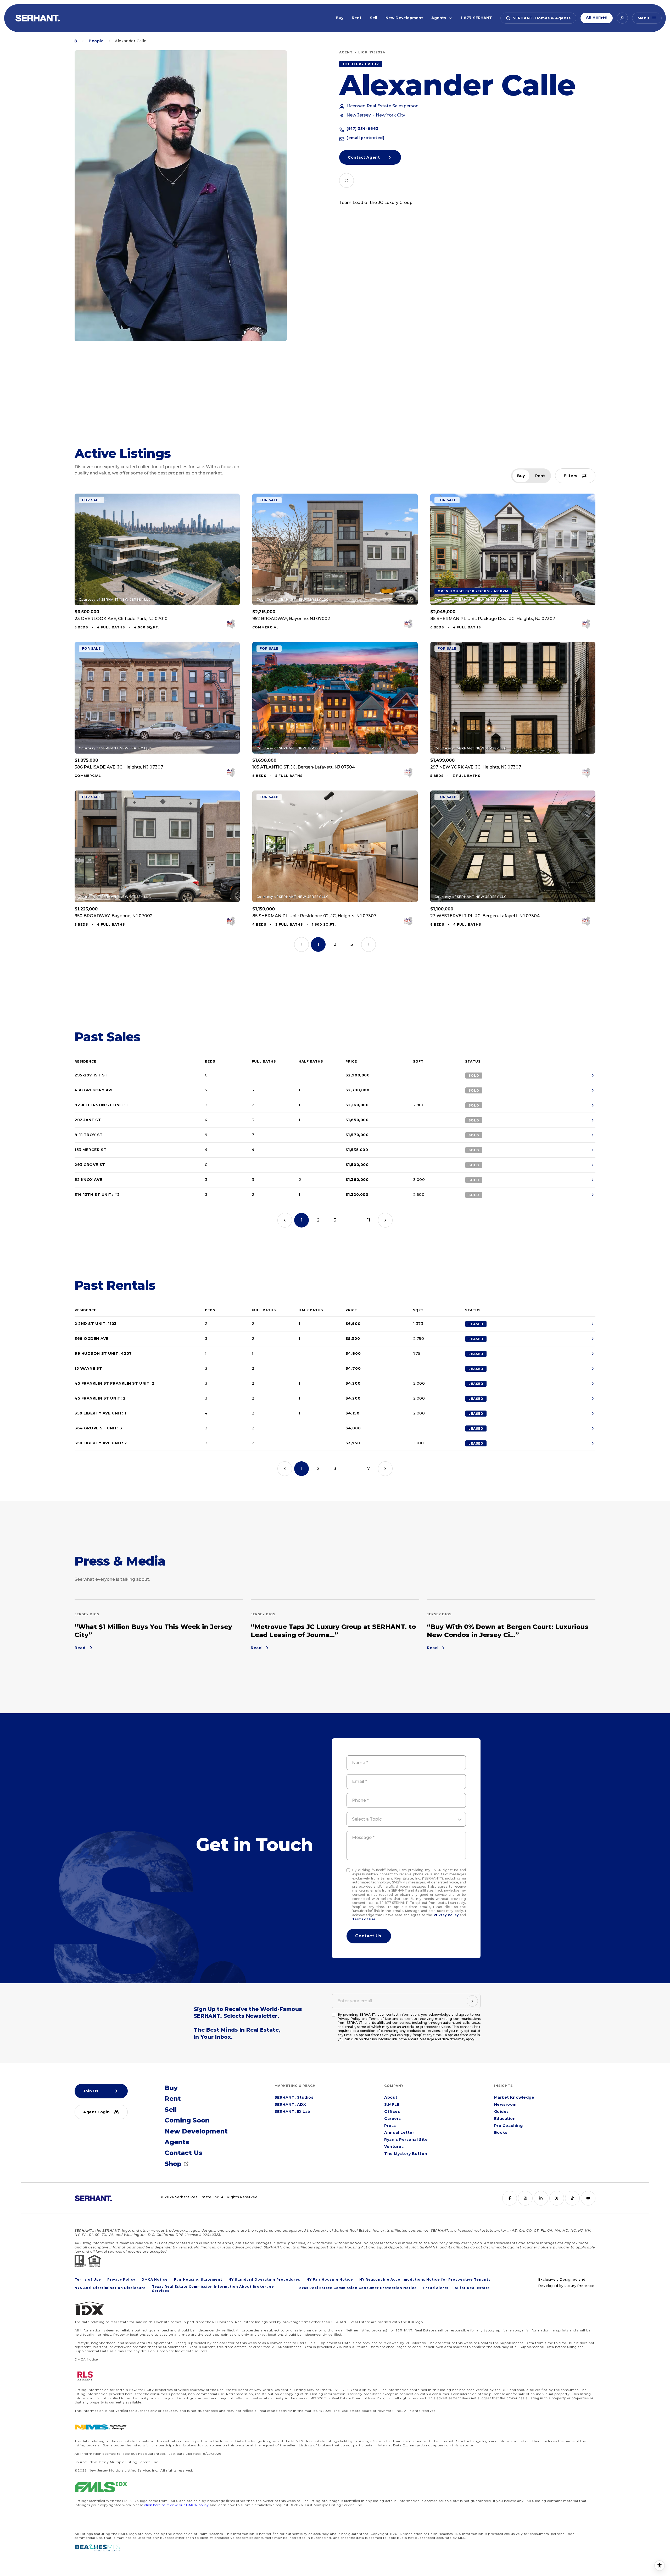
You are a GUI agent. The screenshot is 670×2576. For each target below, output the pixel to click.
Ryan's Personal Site (406, 2140)
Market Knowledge (514, 2098)
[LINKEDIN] (541, 2198)
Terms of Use (364, 1919)
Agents (439, 18)
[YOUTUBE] (588, 2198)
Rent (357, 18)
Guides (501, 2112)
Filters (571, 476)
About (391, 2098)
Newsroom (505, 2105)
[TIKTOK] (572, 2198)
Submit (369, 1936)
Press (390, 2126)
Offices (392, 2112)
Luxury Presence (579, 2286)
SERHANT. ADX (290, 2105)
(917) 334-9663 (362, 129)
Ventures (394, 2147)
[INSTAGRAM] (347, 180)
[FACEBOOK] (510, 2198)
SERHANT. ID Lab (292, 2112)
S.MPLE (392, 2105)
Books (501, 2133)
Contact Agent (364, 157)
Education (505, 2119)
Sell (373, 18)
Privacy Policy (446, 1915)
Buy (340, 18)
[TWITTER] (557, 2198)
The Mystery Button (406, 2154)
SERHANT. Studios (294, 2098)
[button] (538, 18)
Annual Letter (399, 2133)
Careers (393, 2119)
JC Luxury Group (361, 64)
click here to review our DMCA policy (177, 2505)
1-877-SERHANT (476, 18)
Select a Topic (367, 1819)
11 (368, 1220)
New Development (404, 18)
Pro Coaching (509, 2126)
